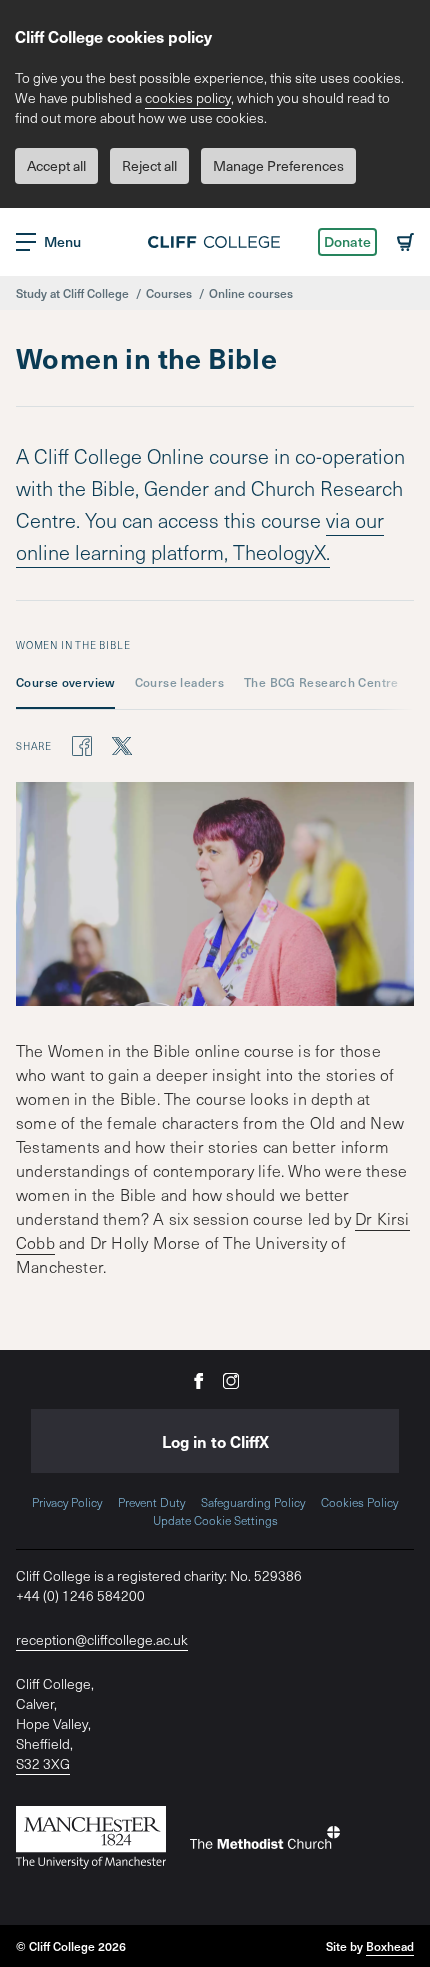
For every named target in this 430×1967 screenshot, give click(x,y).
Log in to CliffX (215, 1441)
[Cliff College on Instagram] (231, 1379)
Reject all (149, 165)
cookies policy (188, 97)
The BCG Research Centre (321, 682)
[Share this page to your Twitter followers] (122, 744)
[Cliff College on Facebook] (199, 1379)
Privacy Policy (67, 1502)
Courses (169, 293)
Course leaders (179, 682)
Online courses (251, 293)
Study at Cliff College (72, 293)
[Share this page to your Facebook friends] (82, 744)
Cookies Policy (359, 1502)
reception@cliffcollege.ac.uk (102, 1639)
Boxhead (390, 1946)
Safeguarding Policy (253, 1502)
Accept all (56, 165)
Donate (347, 241)
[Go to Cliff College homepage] (214, 242)
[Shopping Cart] (405, 242)
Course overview (65, 682)
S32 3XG (43, 1763)
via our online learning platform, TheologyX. (200, 536)
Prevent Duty (151, 1502)
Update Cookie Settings (215, 1520)
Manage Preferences (278, 165)
